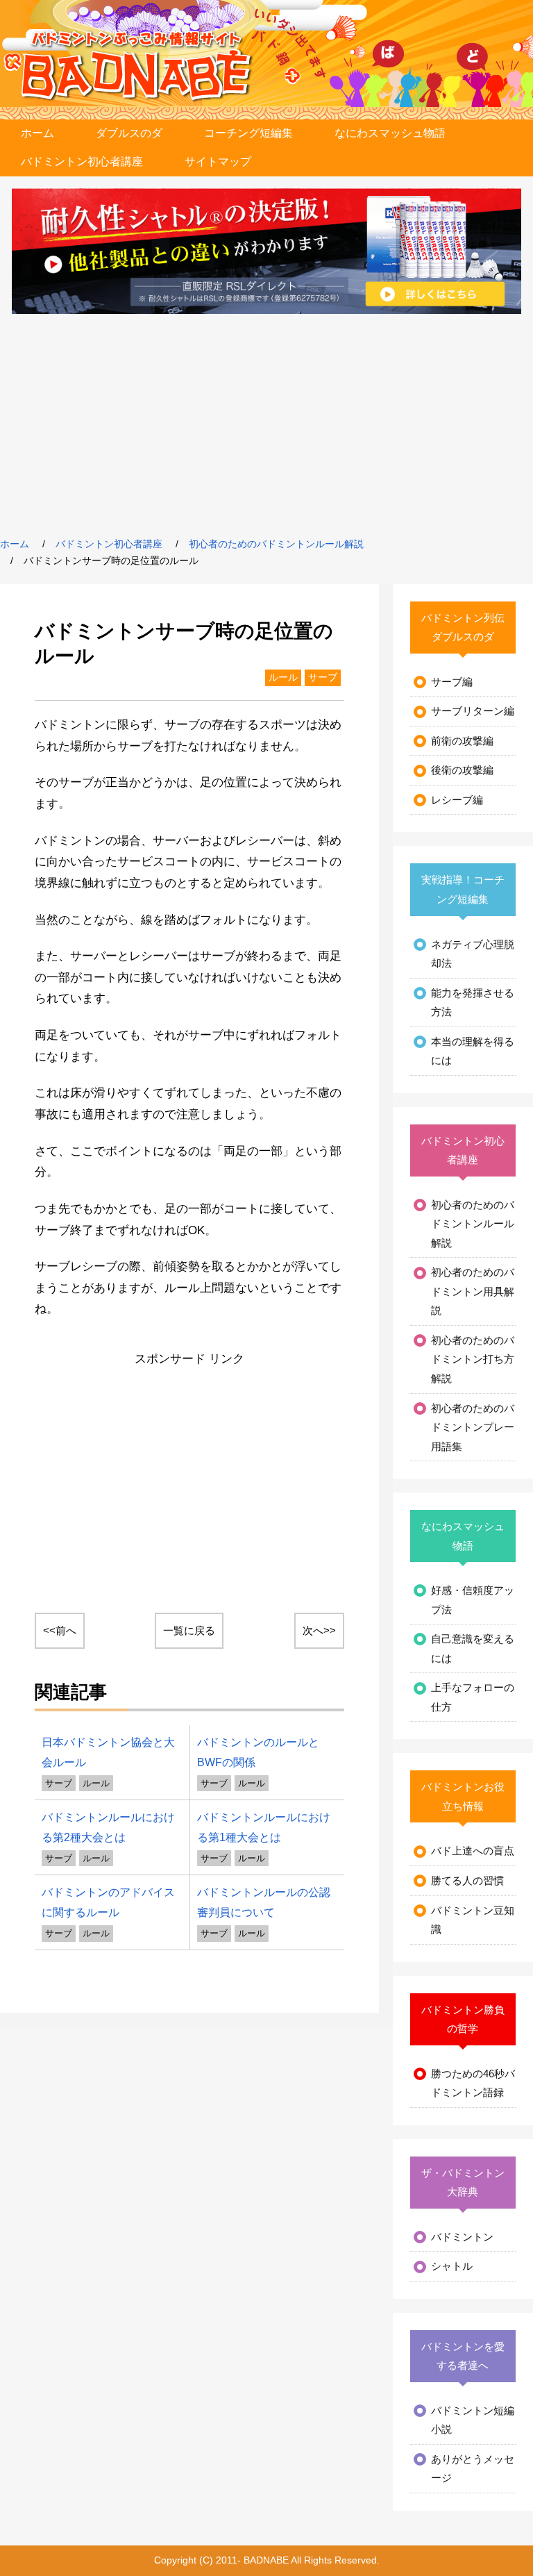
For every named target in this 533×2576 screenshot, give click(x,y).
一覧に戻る (189, 1630)
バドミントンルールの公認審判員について (264, 1902)
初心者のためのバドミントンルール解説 (276, 544)
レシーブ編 (457, 800)
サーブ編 (452, 682)
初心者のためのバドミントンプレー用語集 (473, 1427)
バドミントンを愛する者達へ (463, 2356)
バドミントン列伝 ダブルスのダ (465, 628)
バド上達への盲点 (473, 1851)
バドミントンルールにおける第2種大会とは (108, 1827)
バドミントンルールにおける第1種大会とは (264, 1827)
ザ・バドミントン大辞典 (463, 2183)
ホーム (37, 133)
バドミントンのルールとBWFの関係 (258, 1752)
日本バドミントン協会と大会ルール (108, 1752)
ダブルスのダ (129, 133)
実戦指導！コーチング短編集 (463, 889)
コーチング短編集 (248, 133)
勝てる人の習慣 (467, 1880)
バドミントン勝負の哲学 (463, 2019)
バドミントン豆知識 (473, 1920)
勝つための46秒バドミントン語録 (473, 2083)
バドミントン (462, 2237)
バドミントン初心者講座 (82, 161)
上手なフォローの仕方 (473, 1697)
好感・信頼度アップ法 (473, 1600)
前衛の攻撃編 (462, 741)
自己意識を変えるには (473, 1648)
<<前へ (60, 1630)
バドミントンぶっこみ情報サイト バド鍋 (137, 66)
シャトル (452, 2266)
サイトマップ (218, 161)
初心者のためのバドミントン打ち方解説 (473, 1359)
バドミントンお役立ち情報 (463, 1796)
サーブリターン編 (473, 711)
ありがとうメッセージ (473, 2469)
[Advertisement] (266, 425)
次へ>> (319, 1630)
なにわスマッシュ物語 (390, 133)
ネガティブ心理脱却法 (473, 954)
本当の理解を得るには (473, 1051)
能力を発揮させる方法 (473, 1003)
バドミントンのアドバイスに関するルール (108, 1902)
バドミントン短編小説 (473, 2420)
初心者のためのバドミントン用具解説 (473, 1291)
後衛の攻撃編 (462, 770)
